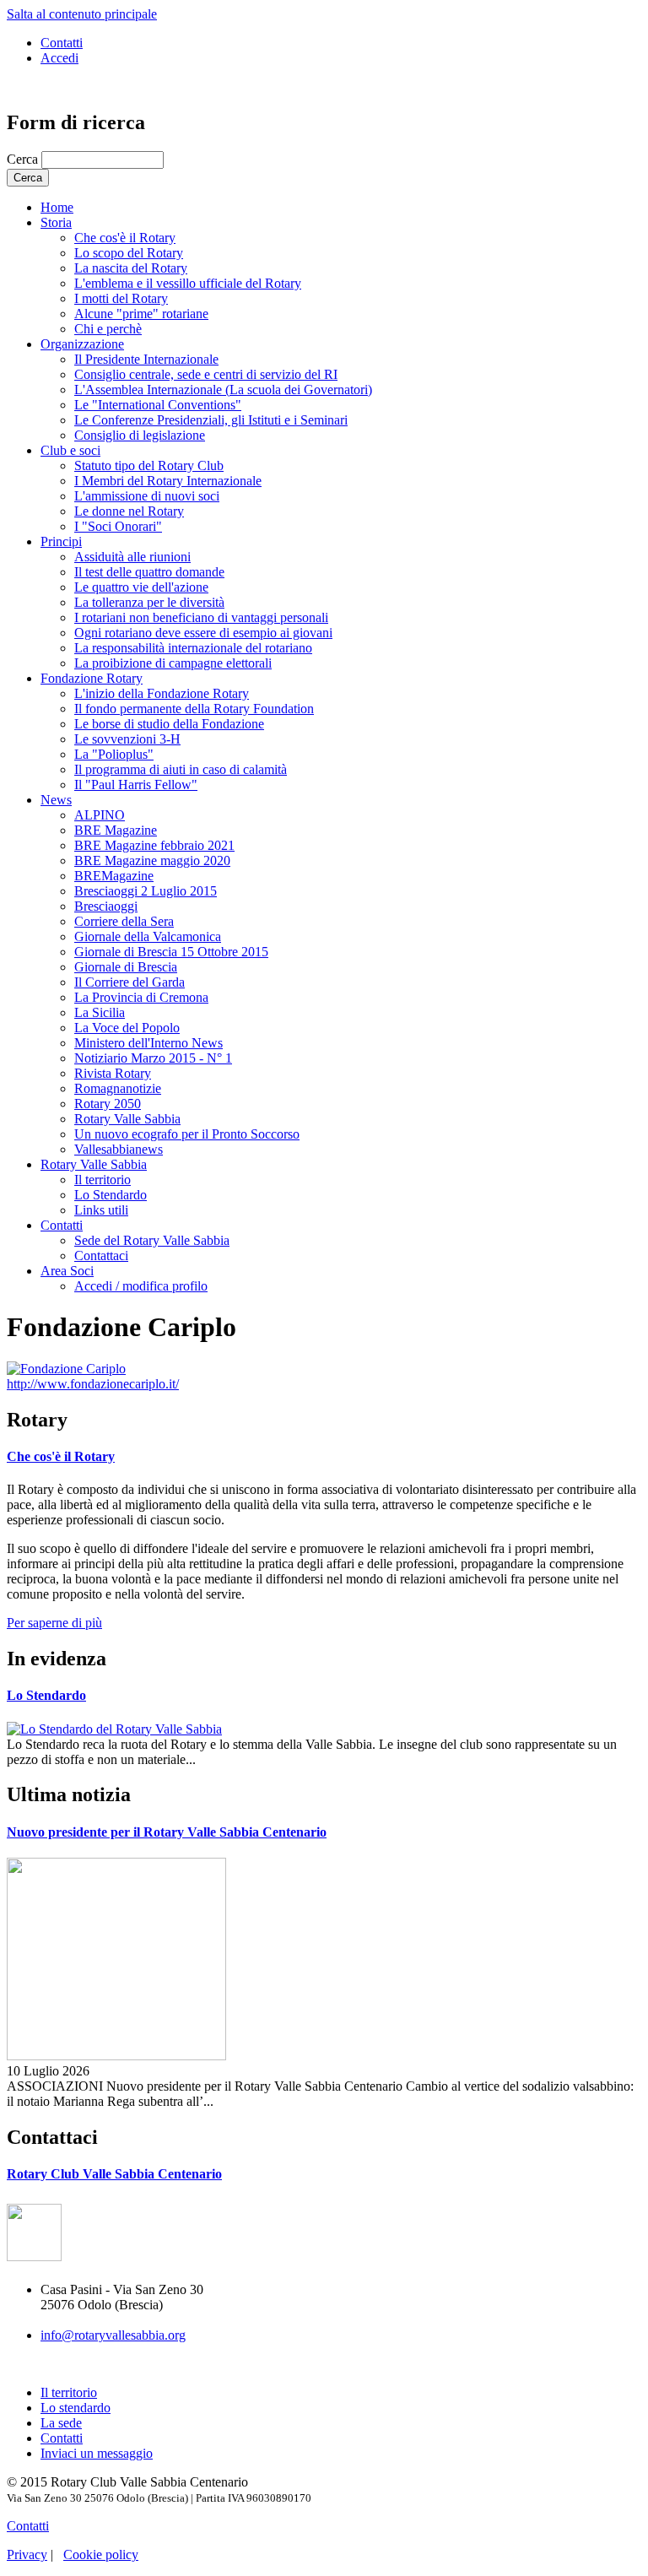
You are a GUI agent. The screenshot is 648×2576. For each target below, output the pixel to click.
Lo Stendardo (111, 1195)
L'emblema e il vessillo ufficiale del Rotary (188, 283)
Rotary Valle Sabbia (127, 1119)
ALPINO (100, 815)
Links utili (101, 1210)
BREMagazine (114, 876)
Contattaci (101, 1256)
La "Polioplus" (114, 754)
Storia (56, 222)
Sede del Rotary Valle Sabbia (152, 1240)
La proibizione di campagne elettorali (173, 663)
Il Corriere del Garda (130, 982)
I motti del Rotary (121, 298)
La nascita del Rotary (131, 268)
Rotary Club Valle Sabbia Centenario (114, 2174)
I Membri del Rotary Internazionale (168, 481)
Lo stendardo (76, 2408)
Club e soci (70, 450)
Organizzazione (82, 344)
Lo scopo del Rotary (129, 253)
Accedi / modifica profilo (141, 1286)
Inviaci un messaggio (97, 2453)
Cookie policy (101, 2554)
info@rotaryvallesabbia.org (113, 2335)
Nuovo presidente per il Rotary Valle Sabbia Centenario (167, 1832)
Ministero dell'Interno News (148, 1043)
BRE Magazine (116, 830)
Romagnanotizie (118, 1088)
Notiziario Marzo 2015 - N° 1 (153, 1058)
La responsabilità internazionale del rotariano (193, 648)
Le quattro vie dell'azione (141, 587)
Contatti (62, 43)
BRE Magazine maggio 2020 (152, 860)
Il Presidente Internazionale (146, 359)
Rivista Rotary (113, 1073)
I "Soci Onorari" (118, 526)
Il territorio (103, 1180)
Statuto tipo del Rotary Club (149, 465)
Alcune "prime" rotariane (141, 314)
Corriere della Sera (124, 921)
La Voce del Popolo (127, 1028)
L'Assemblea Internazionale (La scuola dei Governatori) (223, 390)
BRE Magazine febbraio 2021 (154, 845)
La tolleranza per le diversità (149, 602)
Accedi (59, 58)
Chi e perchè (108, 329)
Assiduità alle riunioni (132, 557)
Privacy (27, 2554)
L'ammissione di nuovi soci (147, 496)
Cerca (24, 159)
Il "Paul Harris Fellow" (136, 785)
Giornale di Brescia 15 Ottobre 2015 (171, 952)
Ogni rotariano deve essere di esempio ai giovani (203, 633)
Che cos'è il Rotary (125, 238)
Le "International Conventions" (158, 405)
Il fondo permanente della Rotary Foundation (194, 709)
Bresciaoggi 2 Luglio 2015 (146, 891)
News (56, 800)
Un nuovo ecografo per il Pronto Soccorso (187, 1134)
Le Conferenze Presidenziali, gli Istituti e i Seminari (211, 420)
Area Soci (67, 1271)
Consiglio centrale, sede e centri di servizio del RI (206, 374)
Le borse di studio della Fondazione (169, 724)
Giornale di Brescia (126, 967)
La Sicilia (100, 1012)
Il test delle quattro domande (149, 572)
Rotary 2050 (108, 1104)
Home (57, 207)
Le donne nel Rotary (129, 511)
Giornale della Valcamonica (148, 936)
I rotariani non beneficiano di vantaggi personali (201, 617)
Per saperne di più (54, 1623)
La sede (61, 2423)
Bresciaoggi (106, 906)
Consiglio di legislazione (140, 435)
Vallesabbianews (119, 1149)
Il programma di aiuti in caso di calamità (181, 769)
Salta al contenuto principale (82, 14)
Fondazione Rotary (92, 678)
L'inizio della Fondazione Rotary (162, 693)
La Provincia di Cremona (141, 997)
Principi (61, 541)
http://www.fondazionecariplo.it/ (93, 1384)
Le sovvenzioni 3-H (127, 739)
